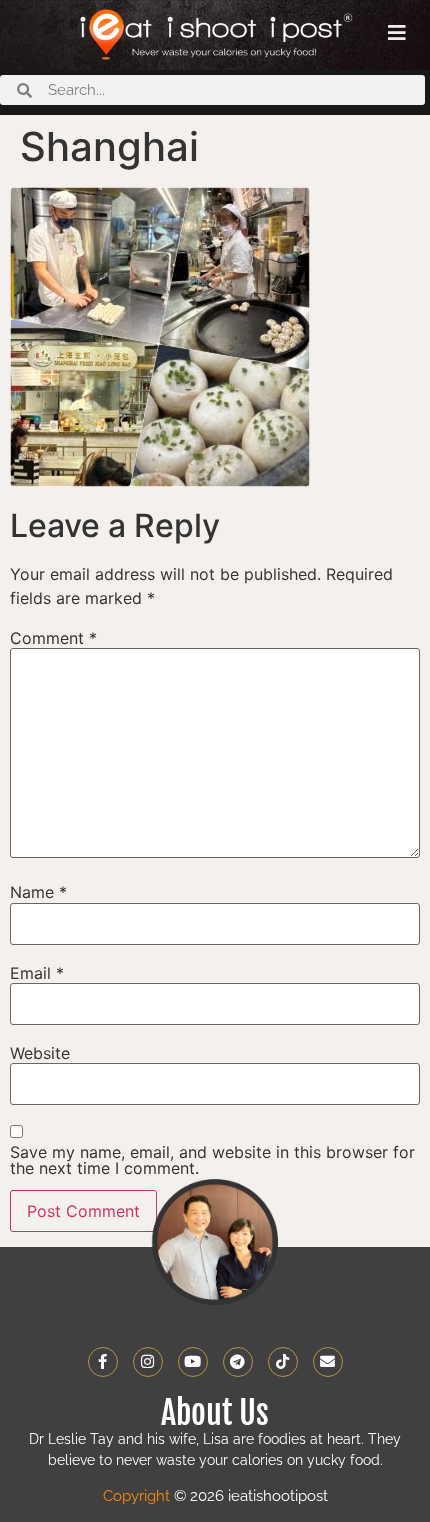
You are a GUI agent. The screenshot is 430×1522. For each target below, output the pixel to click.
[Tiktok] (283, 1362)
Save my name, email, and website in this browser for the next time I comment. (212, 1160)
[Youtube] (193, 1362)
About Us (215, 1413)
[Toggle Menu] (397, 33)
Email (37, 973)
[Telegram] (238, 1362)
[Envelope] (328, 1362)
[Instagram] (148, 1362)
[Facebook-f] (103, 1362)
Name (38, 892)
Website (40, 1053)
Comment (53, 638)
